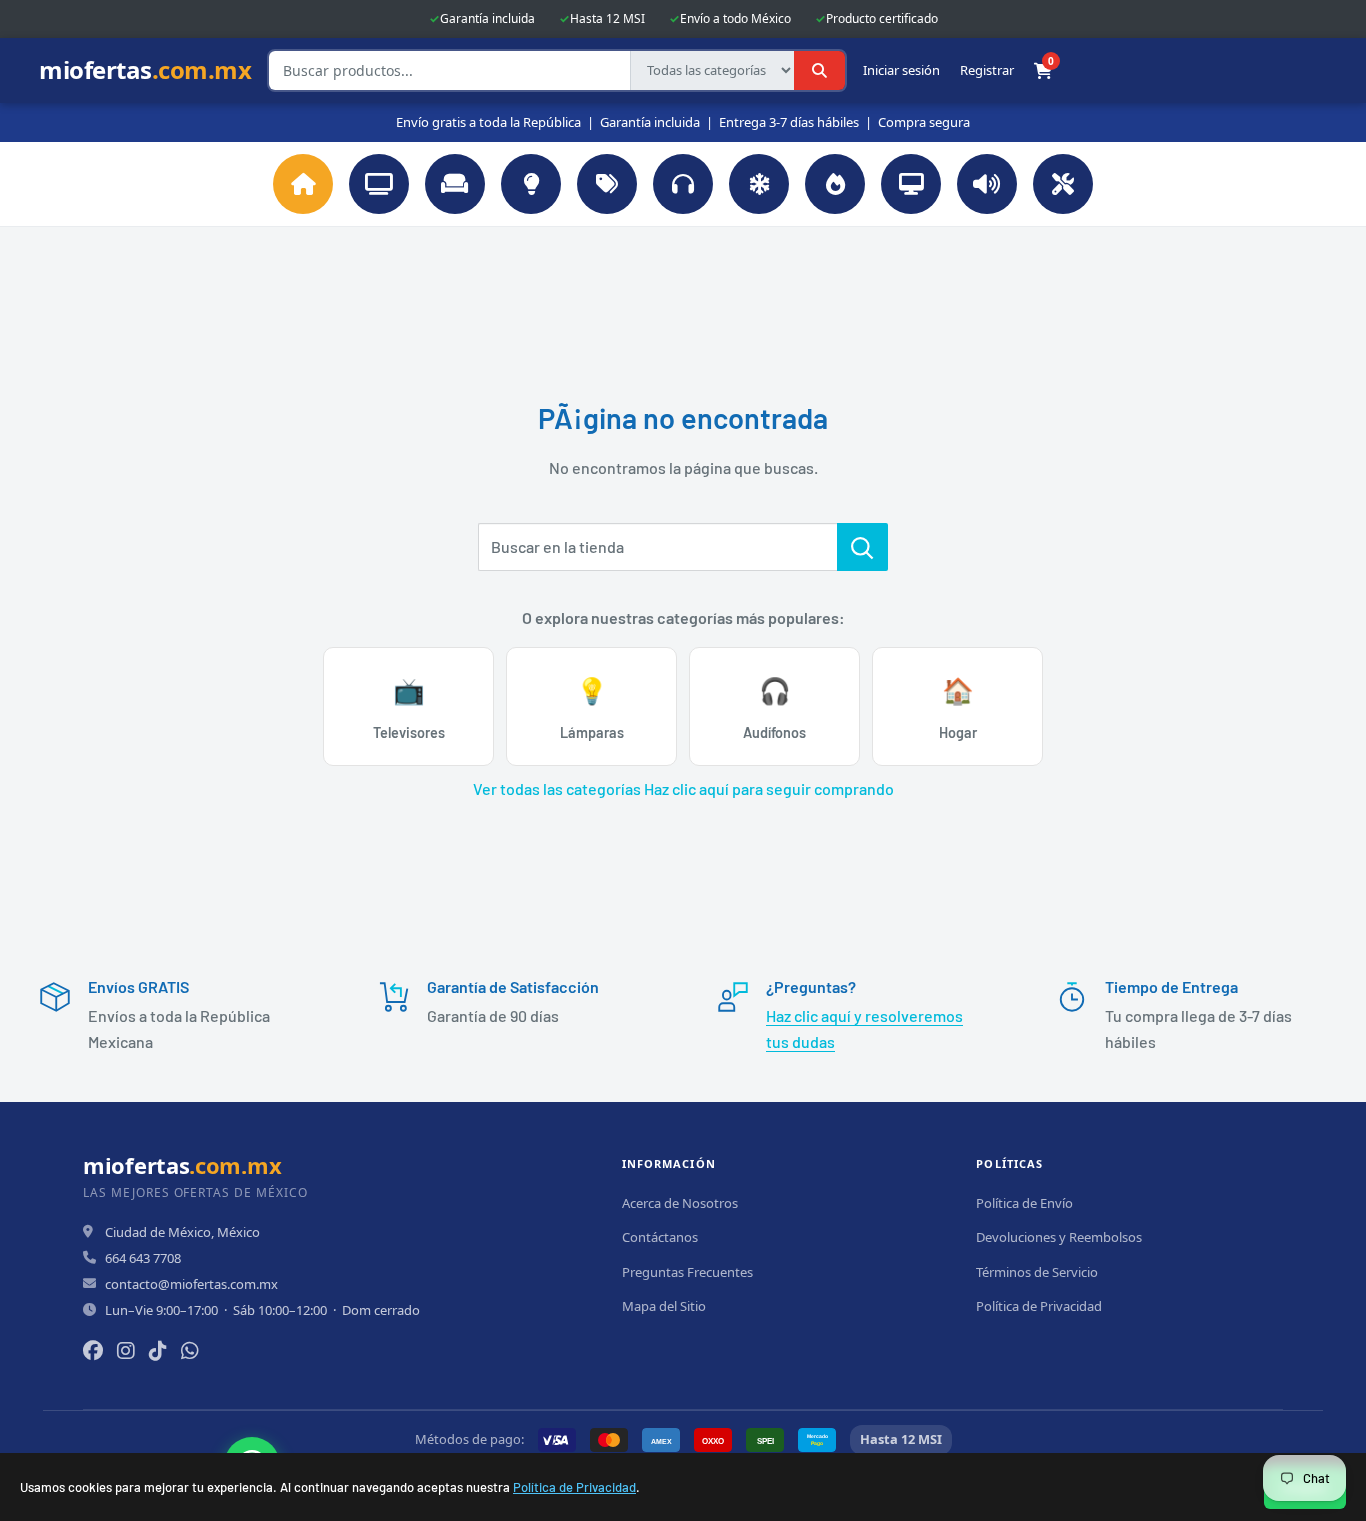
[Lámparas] (531, 184)
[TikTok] (158, 1350)
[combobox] (449, 70)
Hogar (958, 707)
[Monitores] (911, 184)
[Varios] (607, 184)
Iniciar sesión (901, 71)
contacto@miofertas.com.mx (191, 1284)
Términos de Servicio (1037, 1272)
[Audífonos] (683, 184)
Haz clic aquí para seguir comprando (769, 788)
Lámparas (592, 707)
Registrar (987, 71)
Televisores (409, 707)
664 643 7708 (143, 1258)
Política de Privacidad (574, 1487)
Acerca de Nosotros (680, 1203)
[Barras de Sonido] (987, 184)
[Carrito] (1043, 71)
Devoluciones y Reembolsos (1059, 1237)
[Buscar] (819, 70)
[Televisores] (379, 184)
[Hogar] (455, 184)
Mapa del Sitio (664, 1306)
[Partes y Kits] (1063, 184)
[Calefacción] (835, 184)
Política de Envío (1024, 1203)
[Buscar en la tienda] (862, 547)
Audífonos (774, 707)
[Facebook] (93, 1350)
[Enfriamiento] (759, 184)
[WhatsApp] (190, 1350)
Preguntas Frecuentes (687, 1272)
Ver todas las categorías (557, 788)
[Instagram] (126, 1350)
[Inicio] (303, 184)
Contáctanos (660, 1237)
